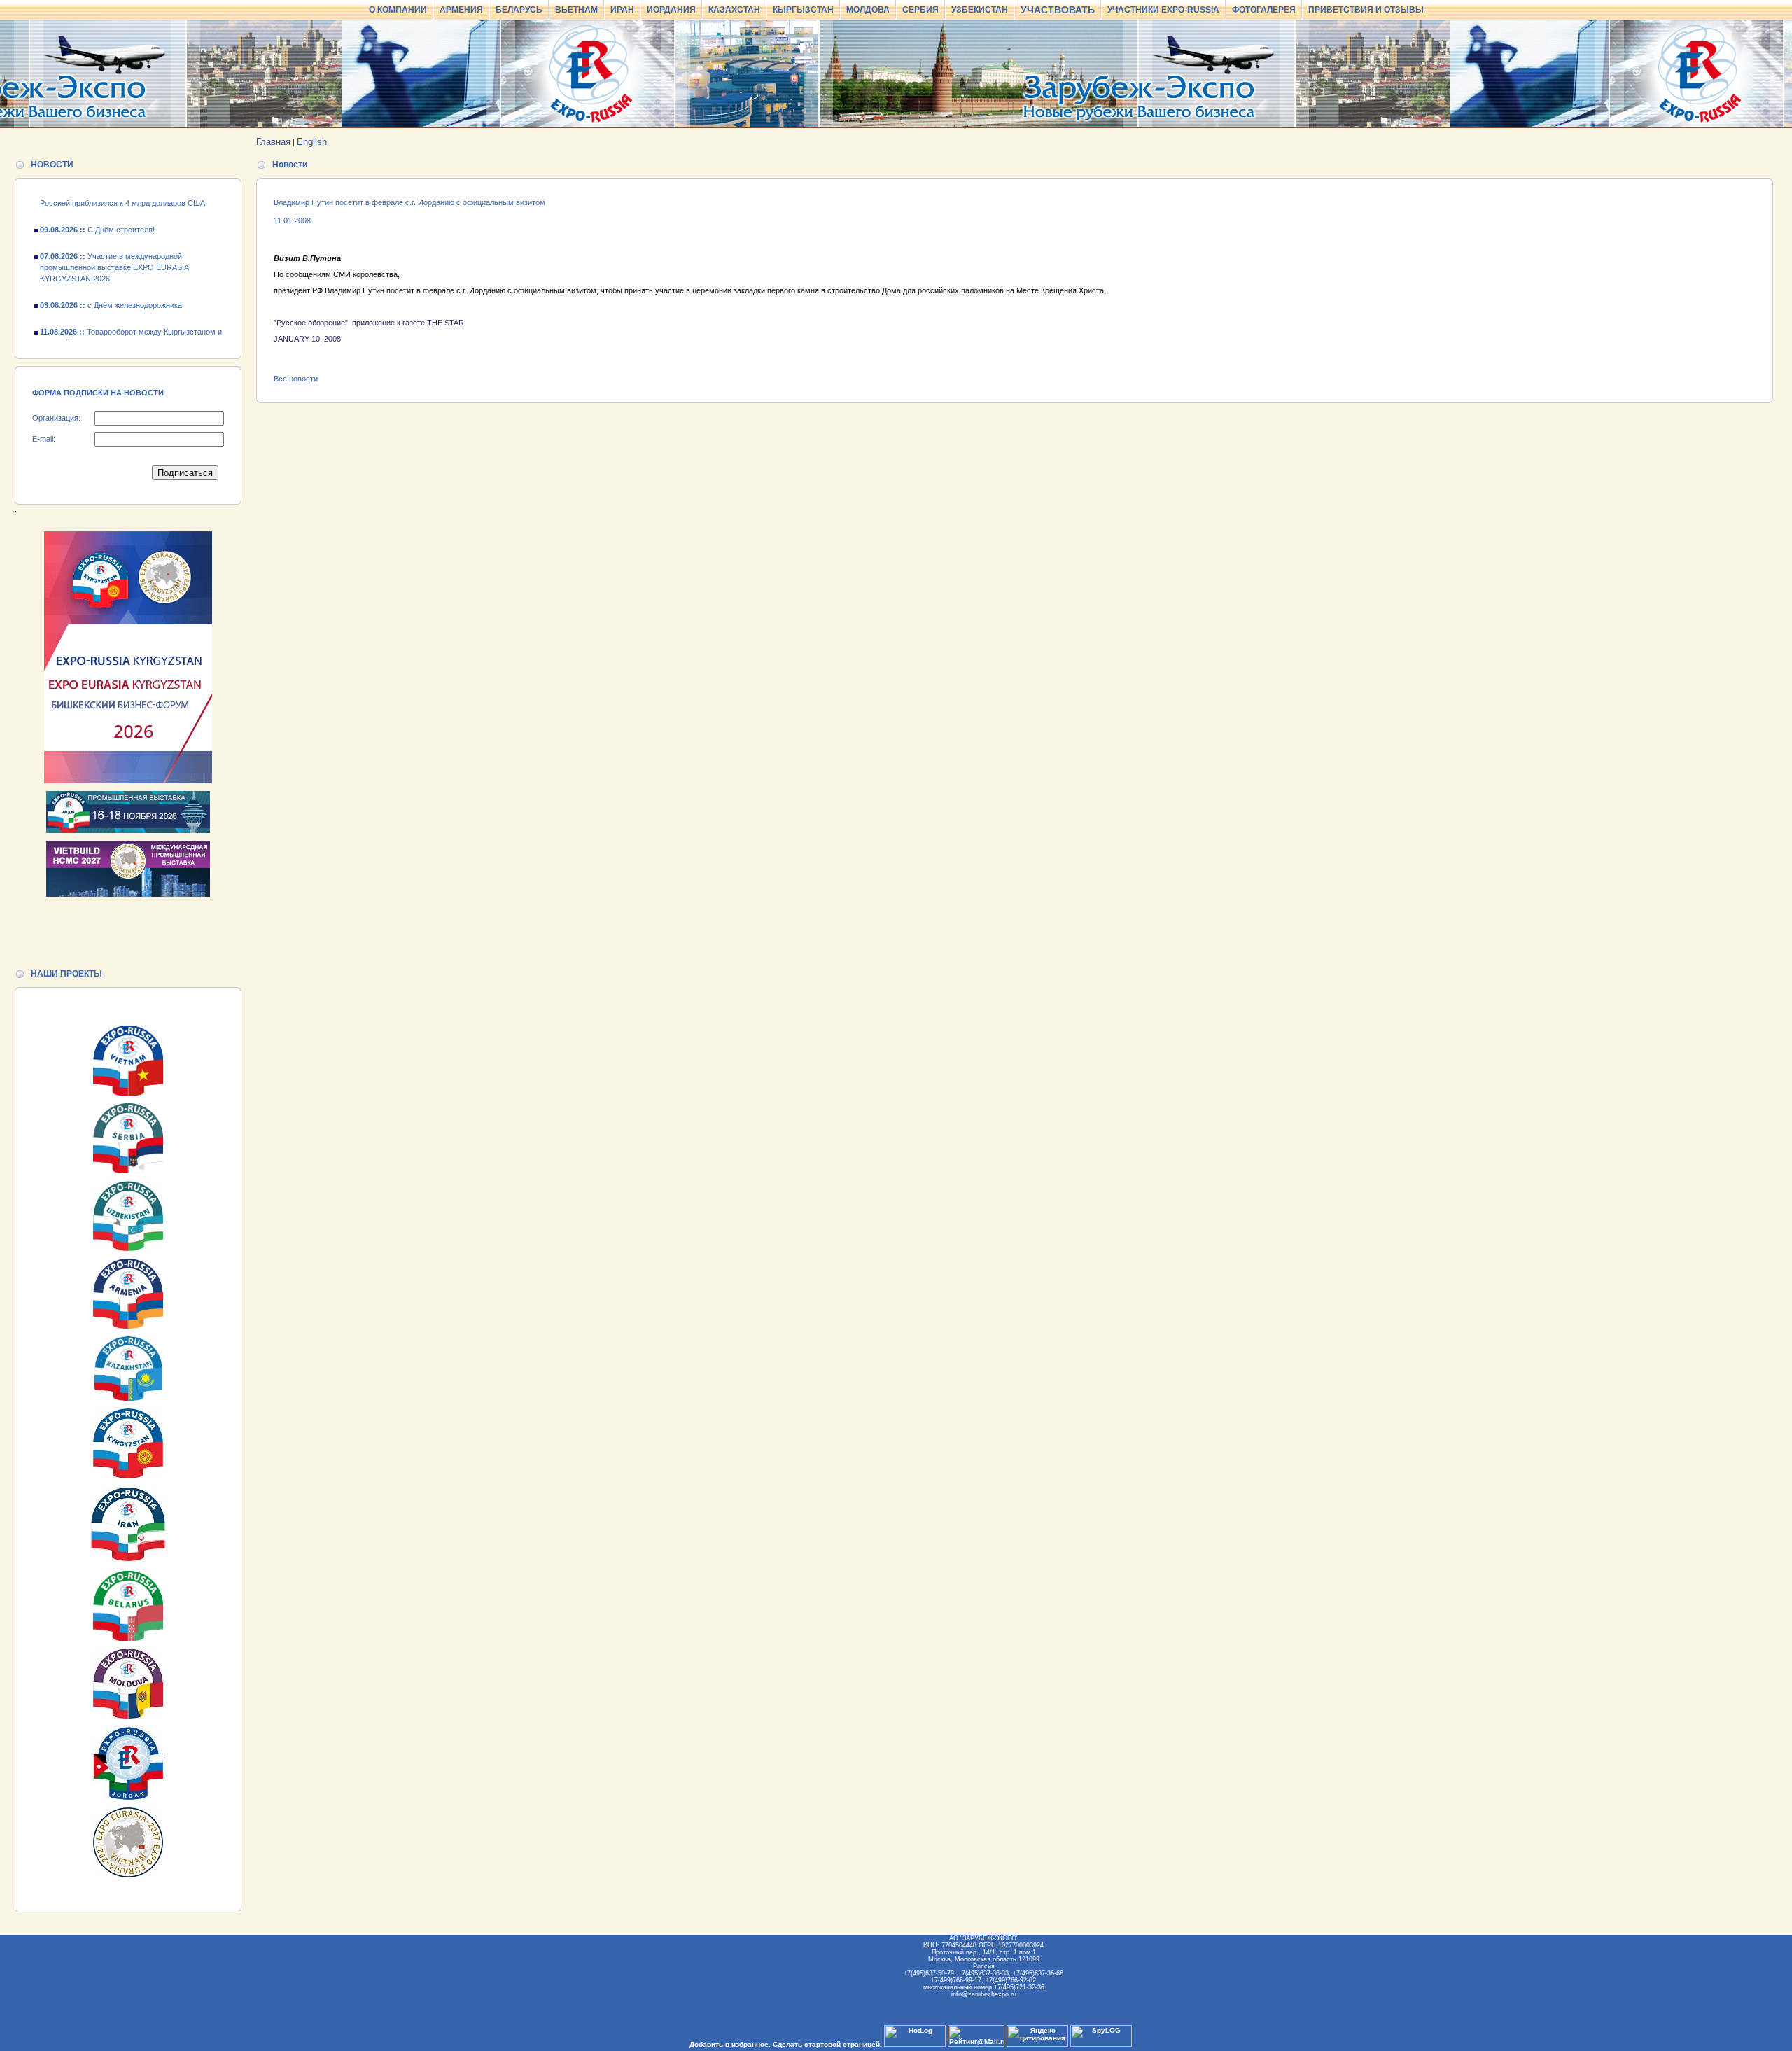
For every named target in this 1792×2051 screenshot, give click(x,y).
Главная (273, 142)
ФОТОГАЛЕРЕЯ (1264, 10)
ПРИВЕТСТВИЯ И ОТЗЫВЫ (1366, 10)
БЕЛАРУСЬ (519, 10)
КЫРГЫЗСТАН (803, 10)
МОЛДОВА (868, 10)
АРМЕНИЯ (461, 10)
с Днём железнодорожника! (112, 284)
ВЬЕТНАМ (576, 10)
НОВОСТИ (52, 164)
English (312, 142)
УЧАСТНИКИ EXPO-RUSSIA (1163, 10)
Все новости (296, 379)
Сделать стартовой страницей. (827, 2044)
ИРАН (622, 10)
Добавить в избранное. (730, 2044)
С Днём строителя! (97, 209)
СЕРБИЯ (920, 10)
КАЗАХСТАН (734, 10)
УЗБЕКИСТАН (980, 10)
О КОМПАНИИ (398, 10)
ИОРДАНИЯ (671, 10)
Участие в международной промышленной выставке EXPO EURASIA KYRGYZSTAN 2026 (114, 246)
